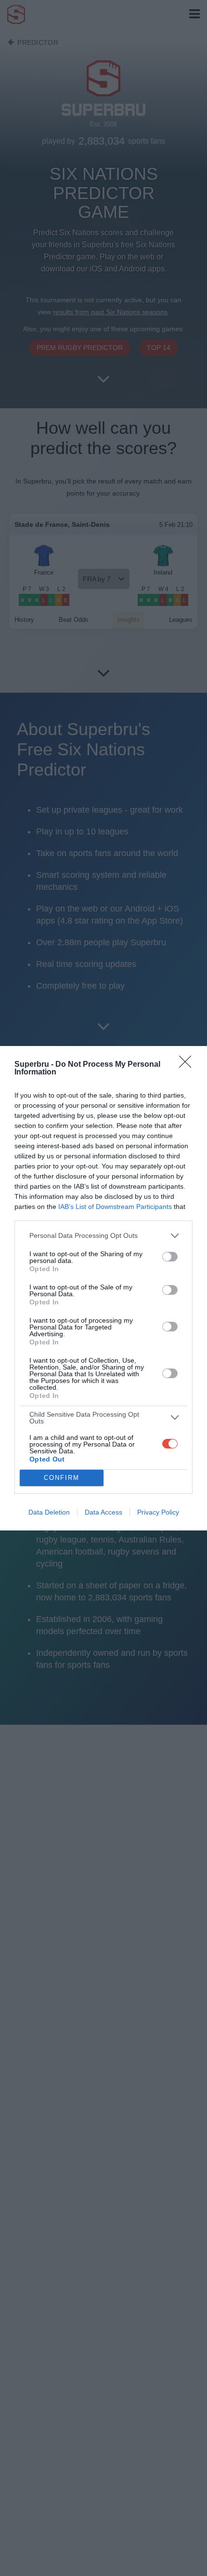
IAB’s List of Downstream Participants (115, 1207)
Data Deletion (49, 1512)
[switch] (170, 1257)
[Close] (188, 1065)
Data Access (103, 1512)
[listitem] (103, 1236)
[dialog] (103, 1288)
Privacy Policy (158, 1512)
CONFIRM (62, 1478)
